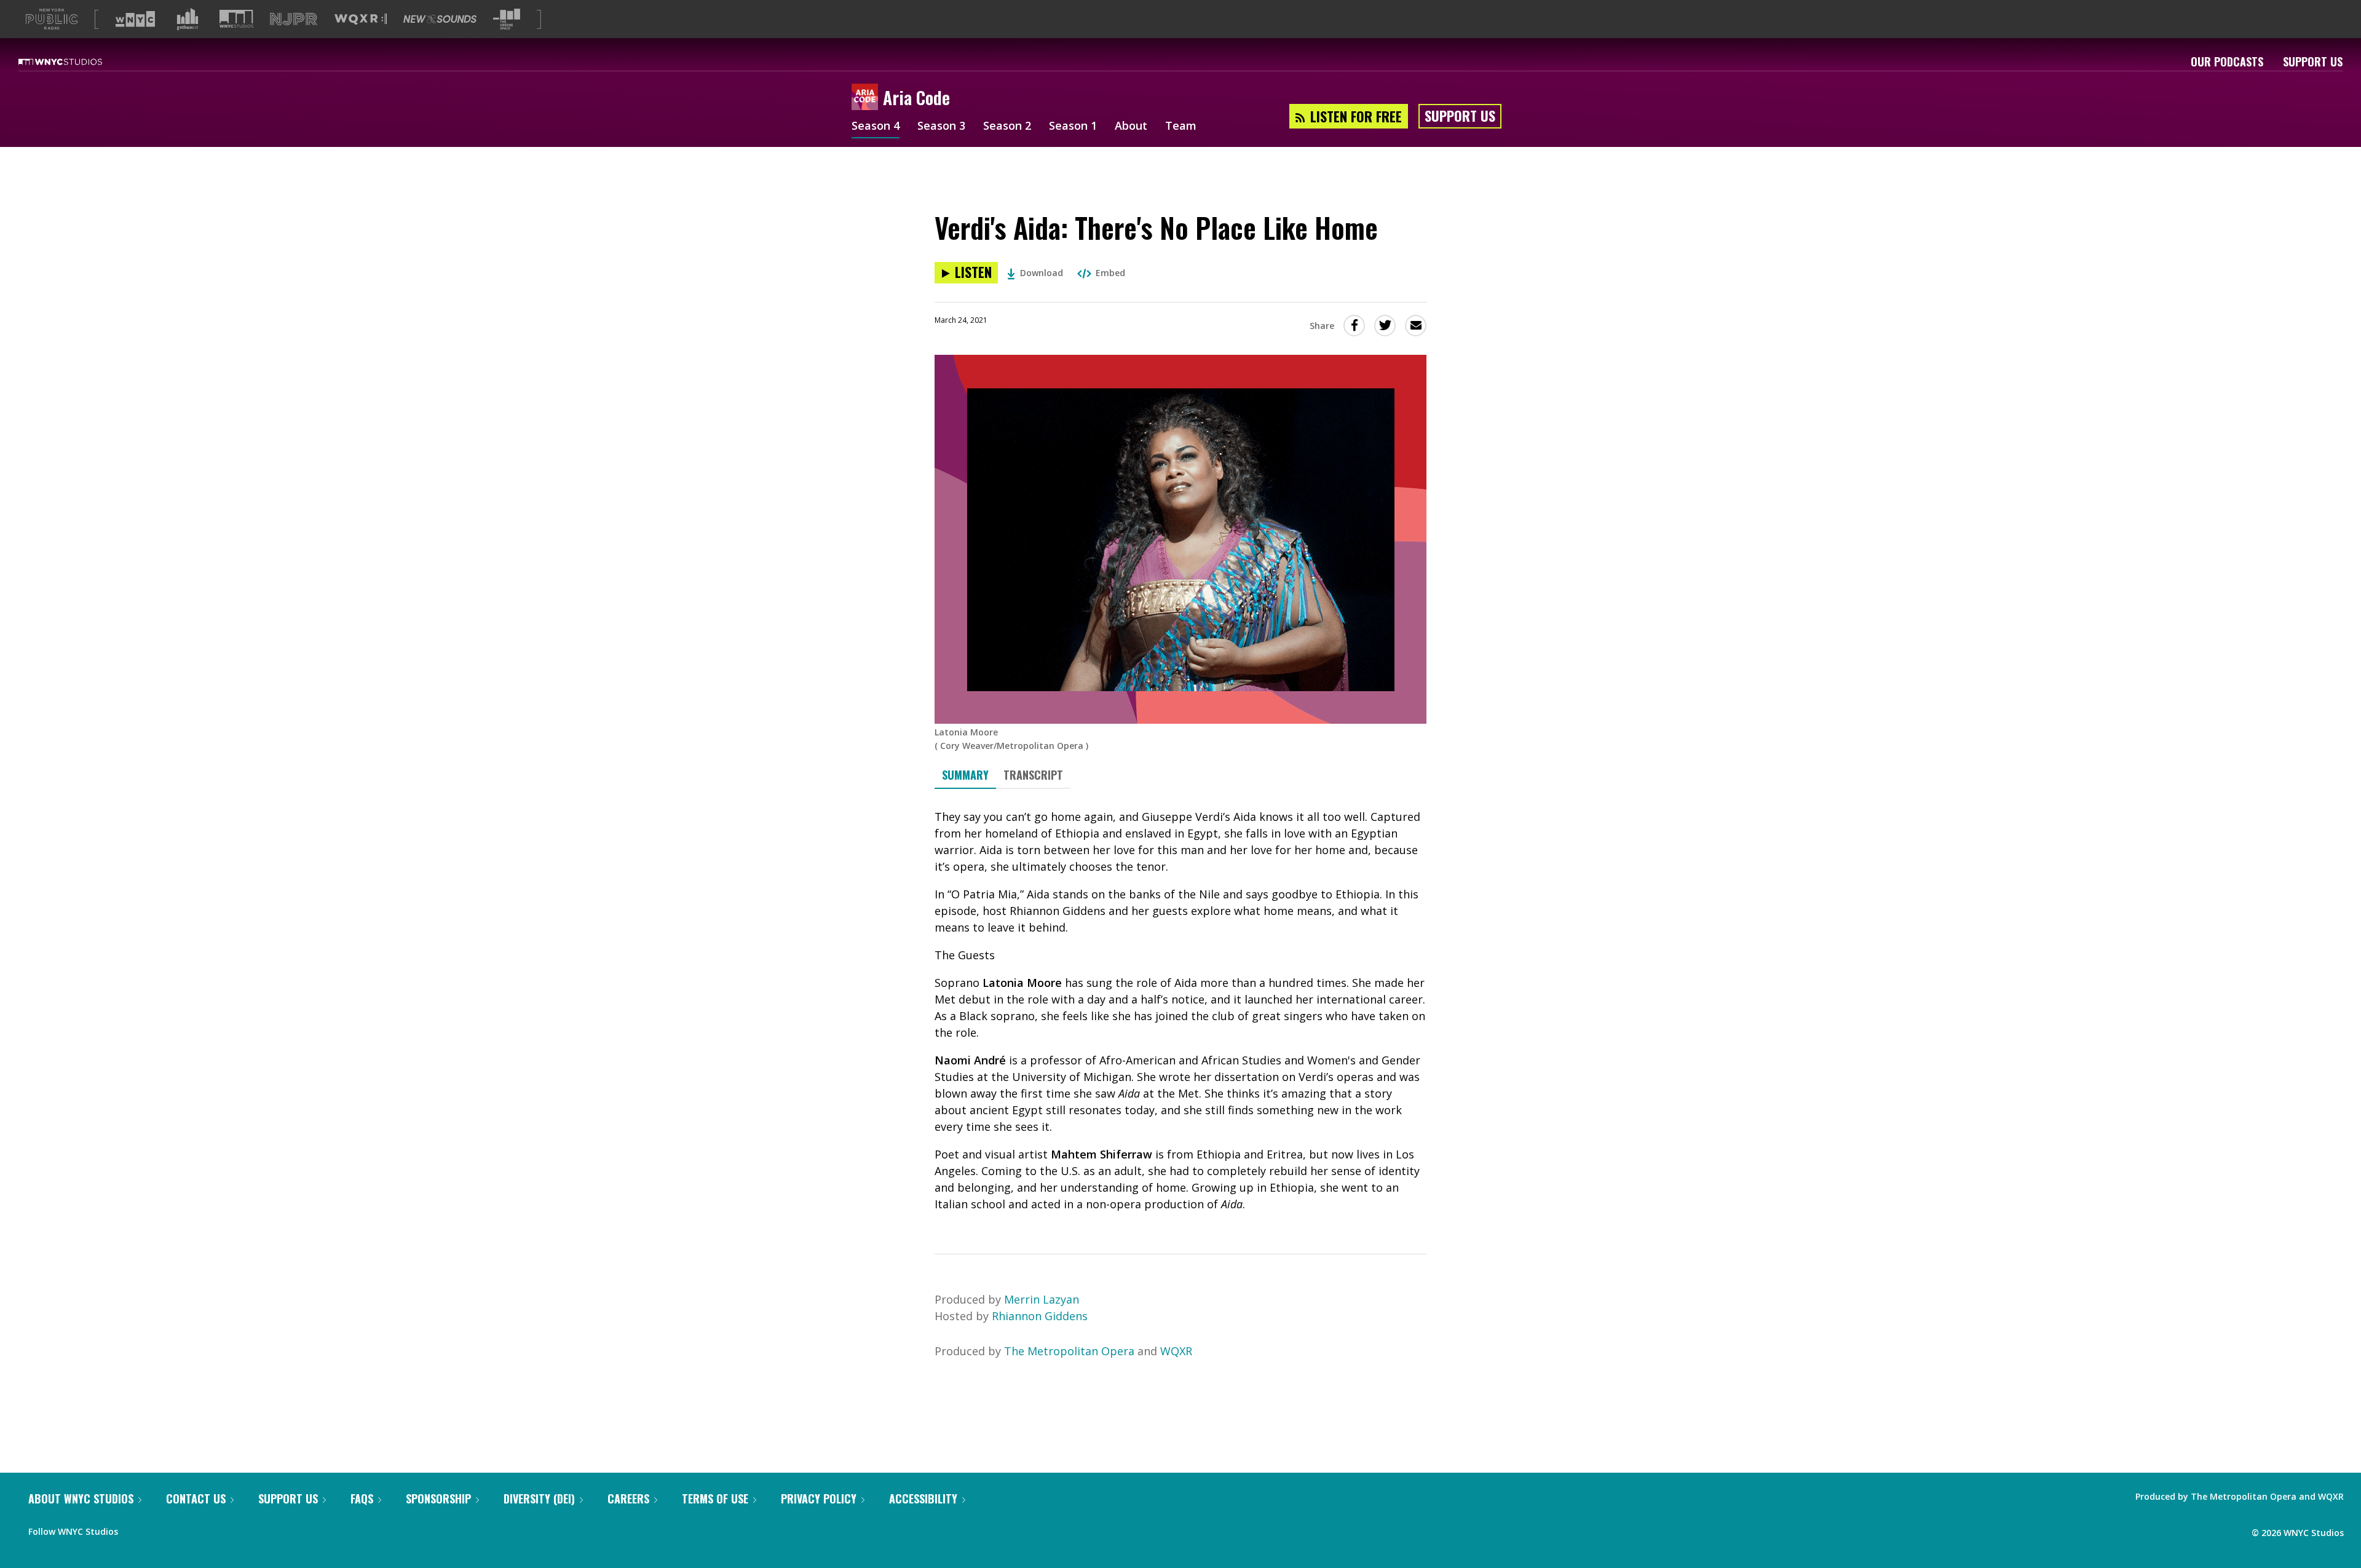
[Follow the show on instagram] (183, 1529)
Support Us (2313, 61)
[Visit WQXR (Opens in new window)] (361, 19)
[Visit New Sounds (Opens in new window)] (440, 19)
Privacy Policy (819, 1499)
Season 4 (876, 127)
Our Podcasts (2227, 61)
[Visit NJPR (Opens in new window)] (294, 19)
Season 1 (1073, 127)
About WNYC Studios (81, 1499)
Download (1042, 273)
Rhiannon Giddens (1040, 1316)
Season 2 (1007, 127)
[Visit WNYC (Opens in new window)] (135, 19)
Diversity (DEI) (539, 1499)
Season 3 (941, 127)
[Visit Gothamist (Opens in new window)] (188, 19)
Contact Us (196, 1499)
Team (1181, 127)
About (1131, 127)
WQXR (1176, 1351)
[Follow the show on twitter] (160, 1529)
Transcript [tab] (1033, 775)
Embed (1110, 273)
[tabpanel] (1180, 1011)
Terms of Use (715, 1499)
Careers (628, 1499)
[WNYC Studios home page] (76, 61)
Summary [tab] (965, 775)
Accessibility (923, 1499)
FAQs (362, 1499)
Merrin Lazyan (1042, 1299)
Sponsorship (438, 1499)
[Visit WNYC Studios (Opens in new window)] (236, 19)
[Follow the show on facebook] (136, 1529)
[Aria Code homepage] (867, 98)
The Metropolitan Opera (1069, 1351)
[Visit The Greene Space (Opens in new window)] (507, 19)
